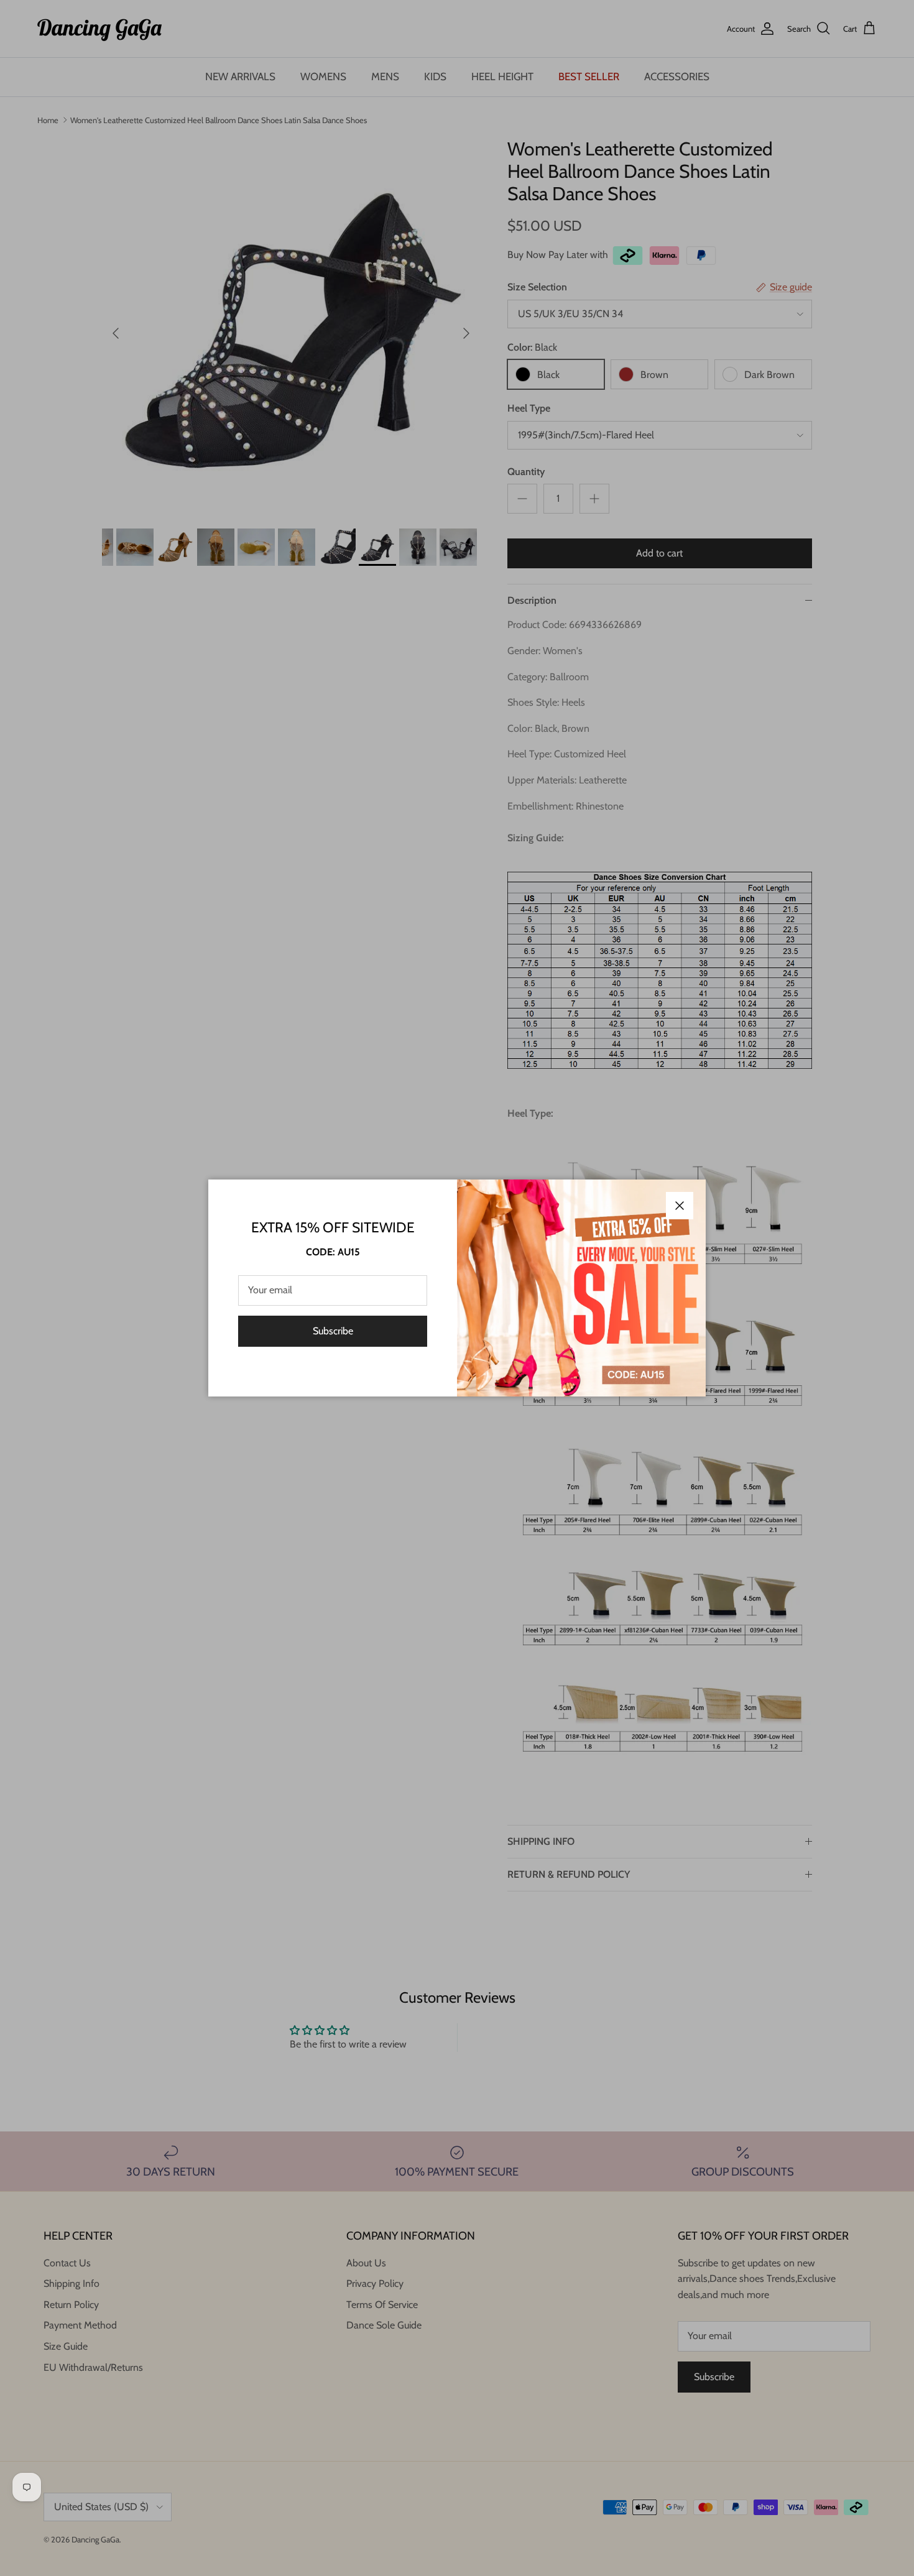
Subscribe (333, 1331)
